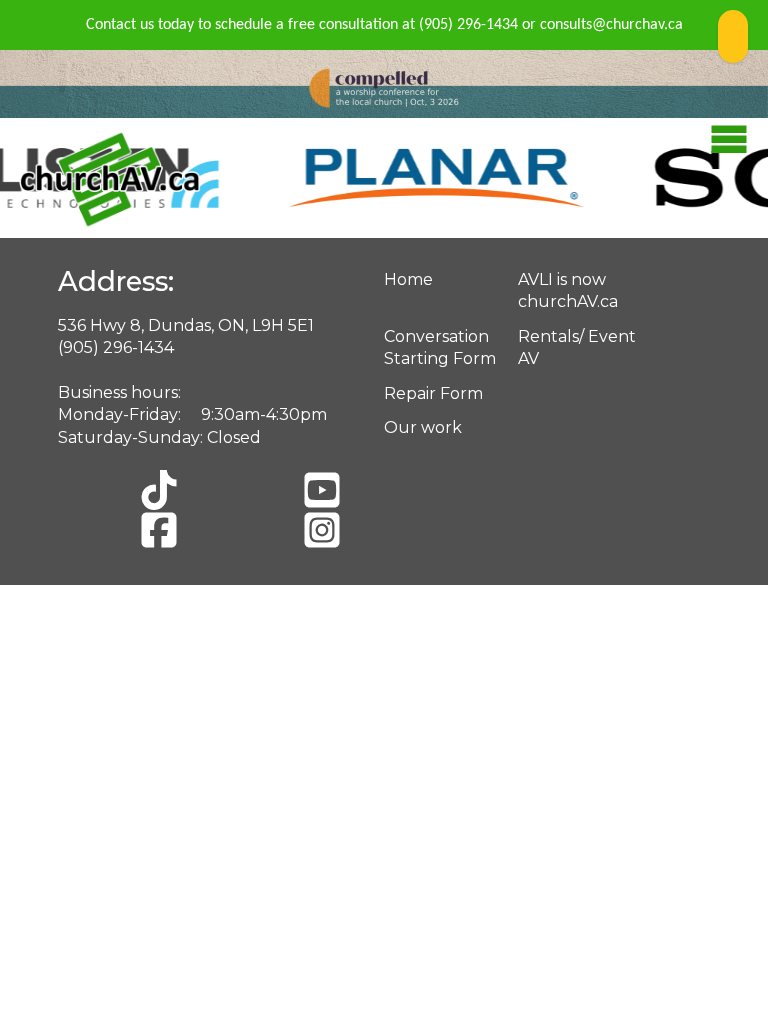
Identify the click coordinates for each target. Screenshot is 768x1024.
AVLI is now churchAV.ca (568, 290)
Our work (423, 427)
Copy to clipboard (733, 36)
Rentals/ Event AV (577, 347)
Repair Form (433, 393)
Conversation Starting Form (440, 347)
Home (408, 279)
